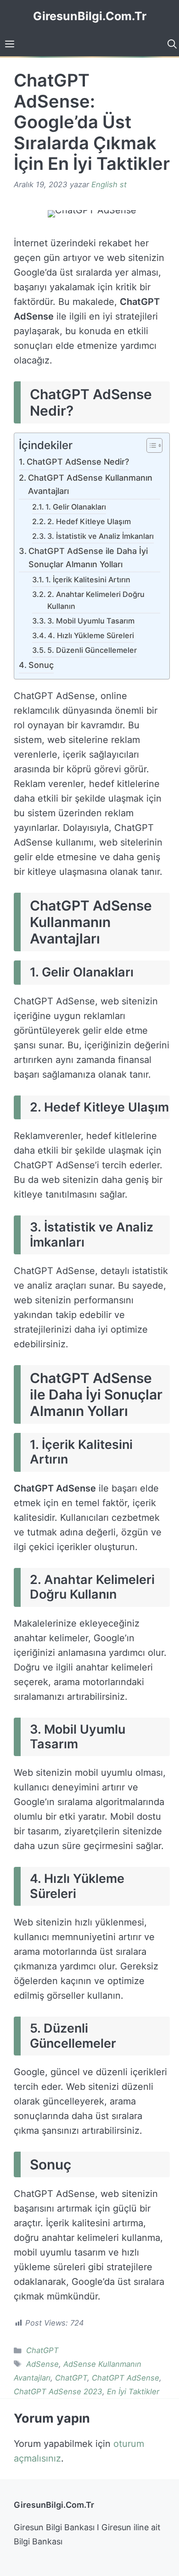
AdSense (42, 2364)
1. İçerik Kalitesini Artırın (88, 580)
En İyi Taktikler (133, 2392)
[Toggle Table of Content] (150, 446)
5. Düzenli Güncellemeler (92, 650)
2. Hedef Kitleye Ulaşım (89, 521)
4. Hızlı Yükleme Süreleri (91, 635)
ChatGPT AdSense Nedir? (78, 462)
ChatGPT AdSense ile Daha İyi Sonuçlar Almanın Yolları (88, 558)
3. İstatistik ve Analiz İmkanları (101, 536)
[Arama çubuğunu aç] (171, 44)
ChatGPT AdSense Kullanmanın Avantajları (90, 484)
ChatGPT (42, 2350)
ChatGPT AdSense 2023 (58, 2392)
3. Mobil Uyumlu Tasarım (91, 621)
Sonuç (41, 665)
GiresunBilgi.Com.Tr (90, 16)
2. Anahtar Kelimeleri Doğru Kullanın (96, 600)
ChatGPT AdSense (126, 2378)
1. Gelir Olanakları (76, 507)
